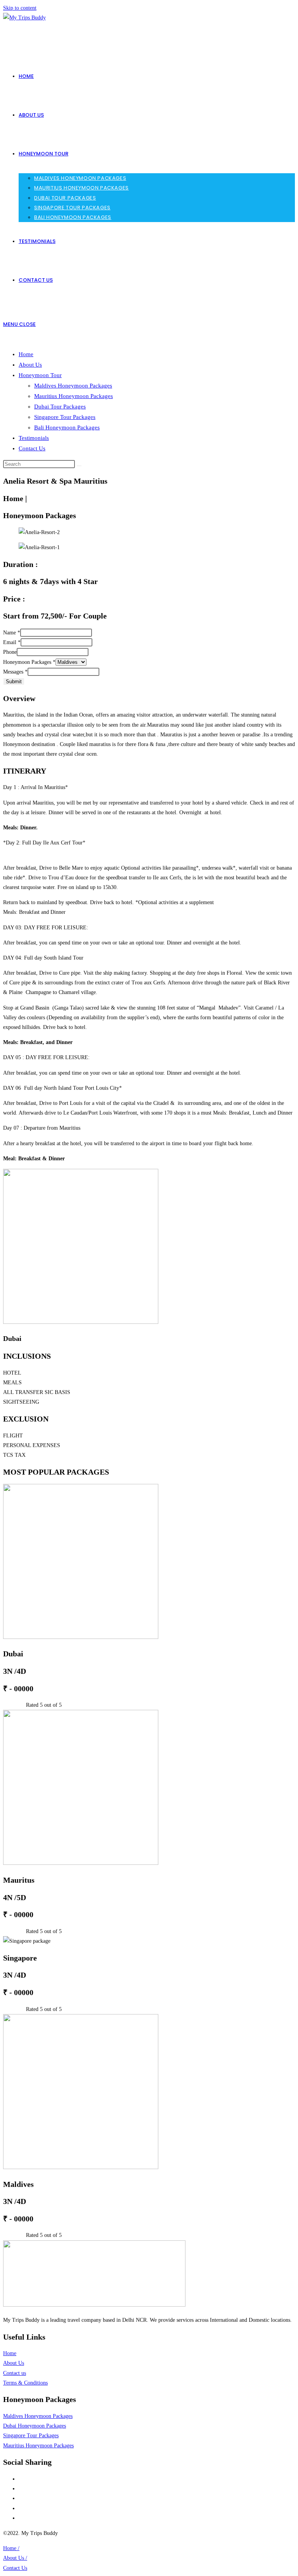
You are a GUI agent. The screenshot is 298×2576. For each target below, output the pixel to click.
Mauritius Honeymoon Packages (74, 396)
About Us (30, 365)
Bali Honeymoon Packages (67, 427)
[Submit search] (79, 466)
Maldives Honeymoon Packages (73, 386)
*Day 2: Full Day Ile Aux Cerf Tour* (44, 843)
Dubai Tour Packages (60, 407)
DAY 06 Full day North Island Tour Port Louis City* (62, 1088)
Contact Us (32, 448)
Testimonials (34, 438)
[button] (149, 787)
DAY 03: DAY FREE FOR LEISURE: (46, 928)
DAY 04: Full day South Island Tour (43, 958)
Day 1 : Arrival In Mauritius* (36, 787)
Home (26, 354)
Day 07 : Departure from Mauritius (42, 1128)
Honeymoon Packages (29, 662)
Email (12, 642)
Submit (14, 681)
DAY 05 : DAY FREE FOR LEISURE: (46, 1057)
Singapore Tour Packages (65, 417)
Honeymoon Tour (40, 375)
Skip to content (20, 8)
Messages (15, 672)
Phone (10, 652)
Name (12, 633)
